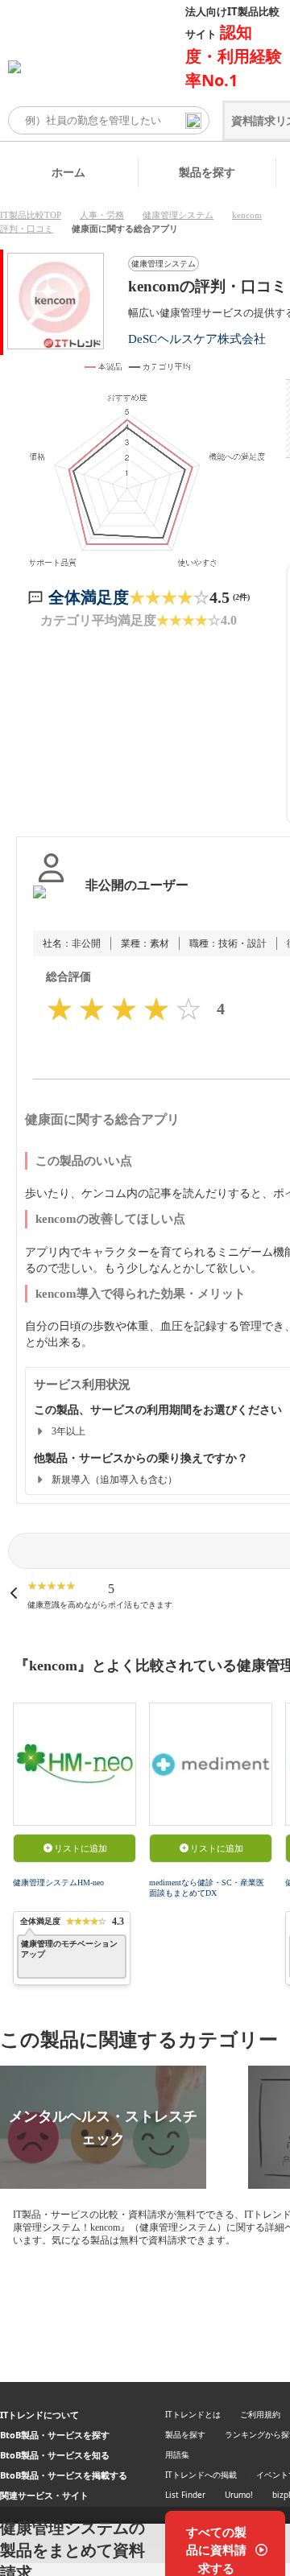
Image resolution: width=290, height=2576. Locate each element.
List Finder (185, 2495)
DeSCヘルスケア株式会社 (197, 339)
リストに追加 (81, 1848)
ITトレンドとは (193, 2414)
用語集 (177, 2454)
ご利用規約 (260, 2414)
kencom (247, 215)
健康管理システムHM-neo (58, 1882)
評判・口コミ (27, 229)
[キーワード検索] (193, 121)
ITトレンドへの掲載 (201, 2475)
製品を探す (207, 172)
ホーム (68, 172)
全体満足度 (89, 597)
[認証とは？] (51, 902)
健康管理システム (178, 215)
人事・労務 (102, 215)
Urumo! (239, 2495)
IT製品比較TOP (31, 215)
